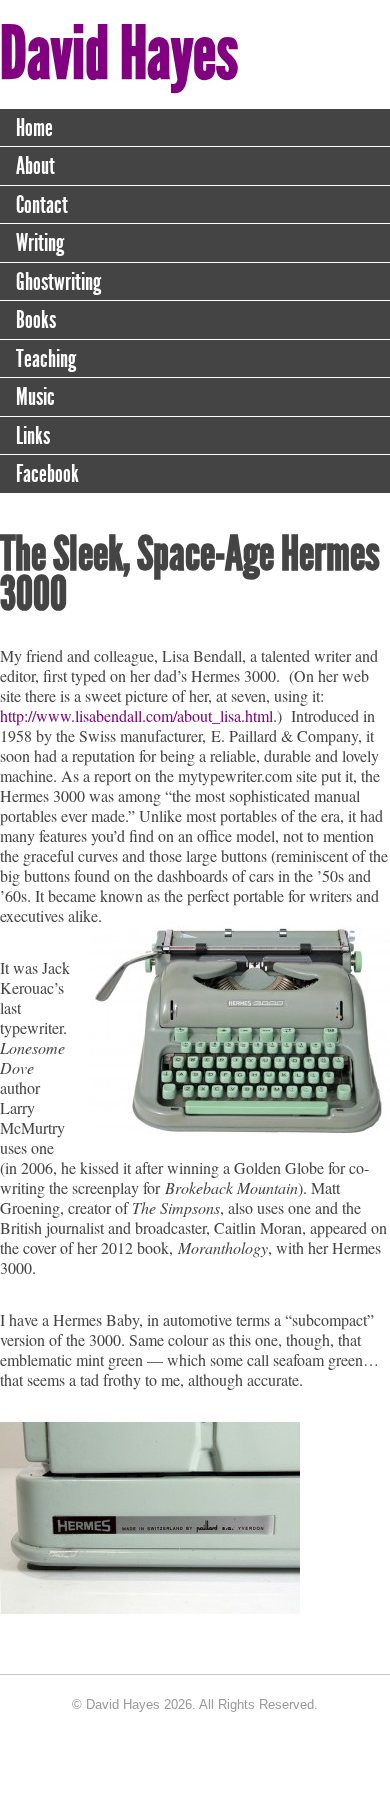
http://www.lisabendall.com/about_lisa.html (136, 715)
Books (36, 320)
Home (34, 128)
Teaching (46, 359)
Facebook (47, 474)
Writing (40, 243)
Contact (42, 205)
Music (35, 397)
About (35, 166)
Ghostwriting (58, 282)
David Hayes (119, 53)
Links (33, 436)
